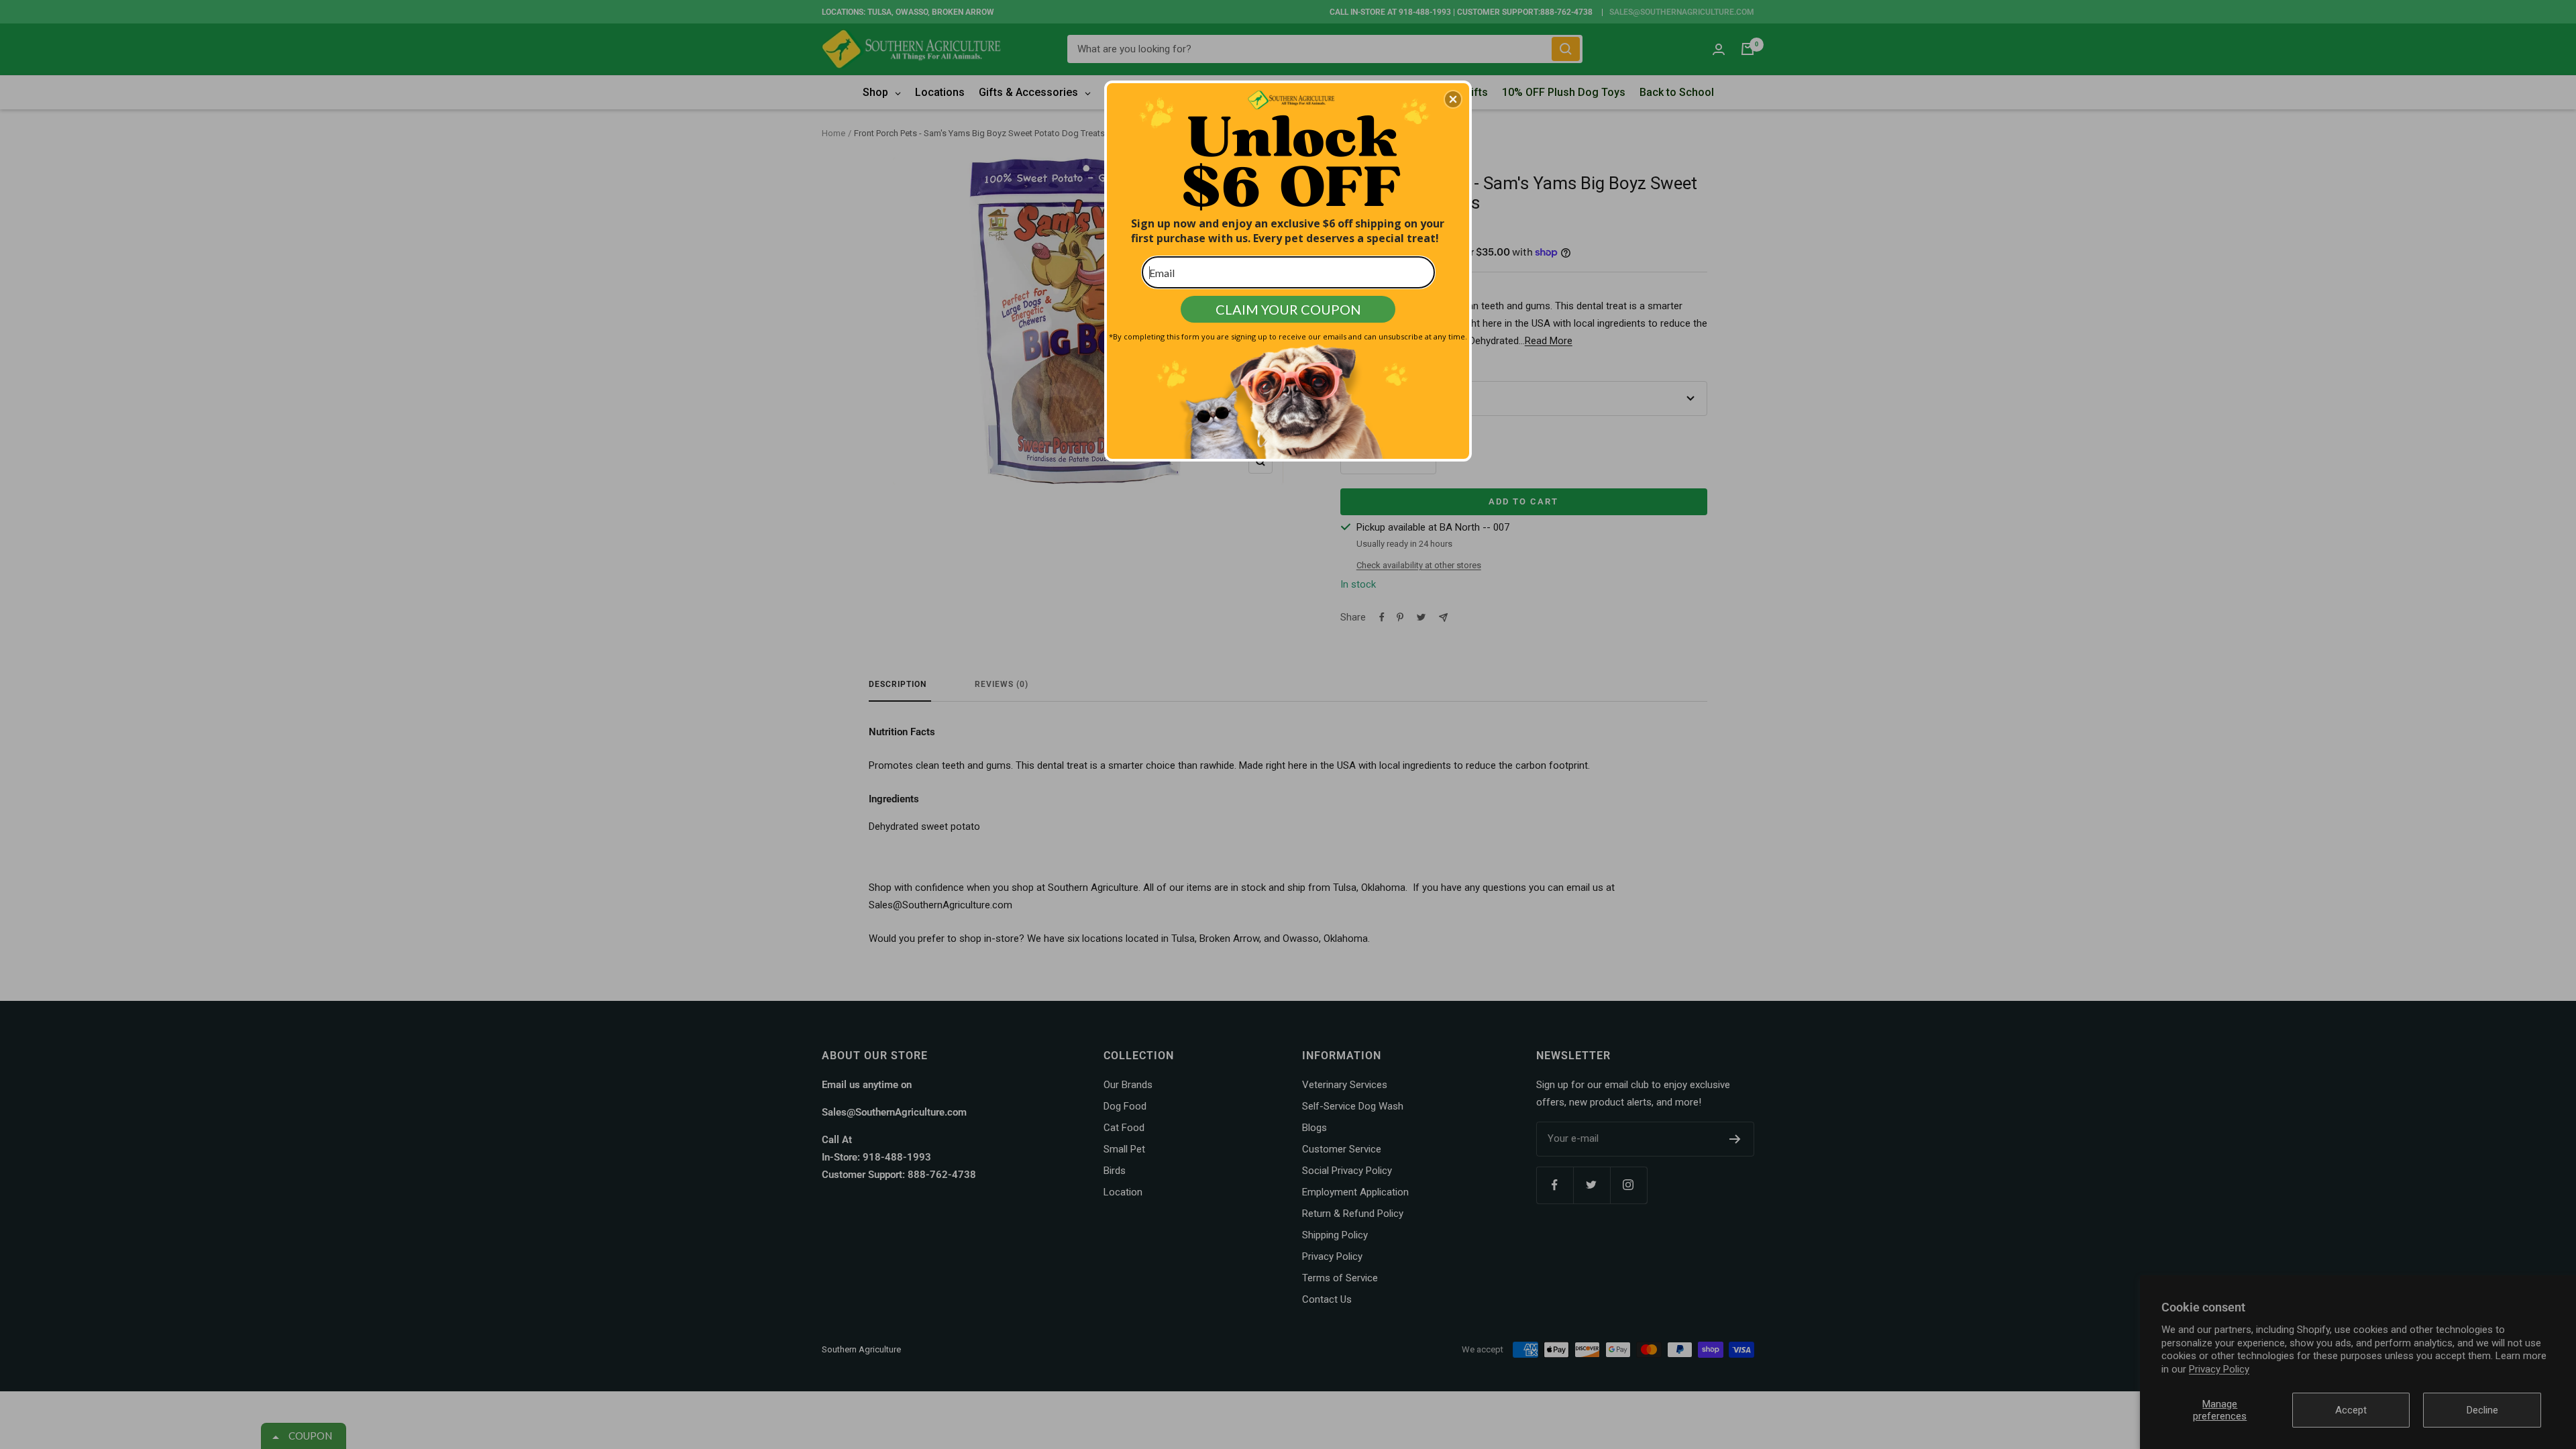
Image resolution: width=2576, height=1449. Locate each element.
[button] (1453, 99)
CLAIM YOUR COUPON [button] (1288, 309)
